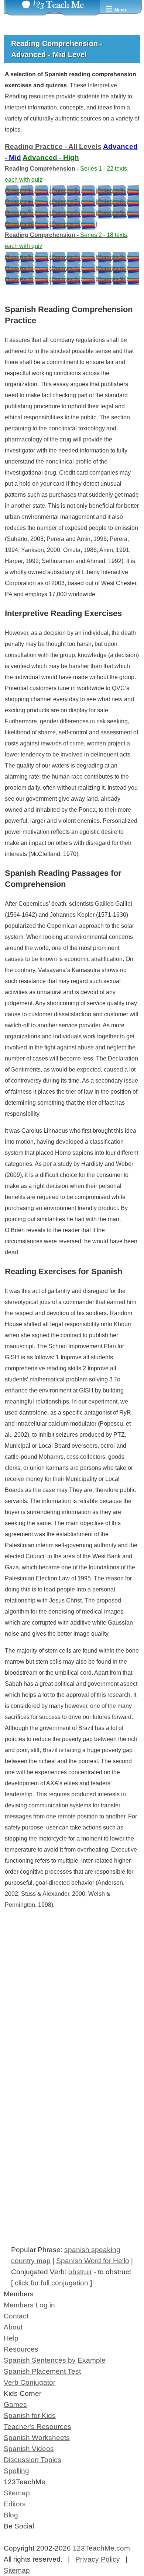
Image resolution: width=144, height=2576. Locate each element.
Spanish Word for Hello (93, 2261)
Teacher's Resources (37, 2427)
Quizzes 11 (66, 224)
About (13, 2327)
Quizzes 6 (110, 202)
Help (11, 2338)
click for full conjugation (52, 2283)
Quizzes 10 (20, 224)
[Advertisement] (72, 2021)
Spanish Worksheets (37, 2438)
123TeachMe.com (101, 2548)
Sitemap (17, 2493)
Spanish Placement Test (42, 2371)
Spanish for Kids (30, 2416)
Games (15, 2404)
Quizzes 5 (64, 202)
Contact (16, 2316)
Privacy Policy (98, 2559)
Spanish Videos (29, 2449)
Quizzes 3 (110, 191)
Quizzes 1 (18, 191)
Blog (11, 2515)
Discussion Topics (32, 2460)
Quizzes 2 (64, 191)
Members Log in (29, 2305)
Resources (21, 2349)
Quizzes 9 (110, 213)
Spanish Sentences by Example (55, 2360)
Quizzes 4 (18, 202)
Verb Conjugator (30, 2382)
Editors (15, 2504)
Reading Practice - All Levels (53, 146)
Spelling (16, 2471)
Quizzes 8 (64, 213)
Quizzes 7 (18, 213)
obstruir (80, 2272)
